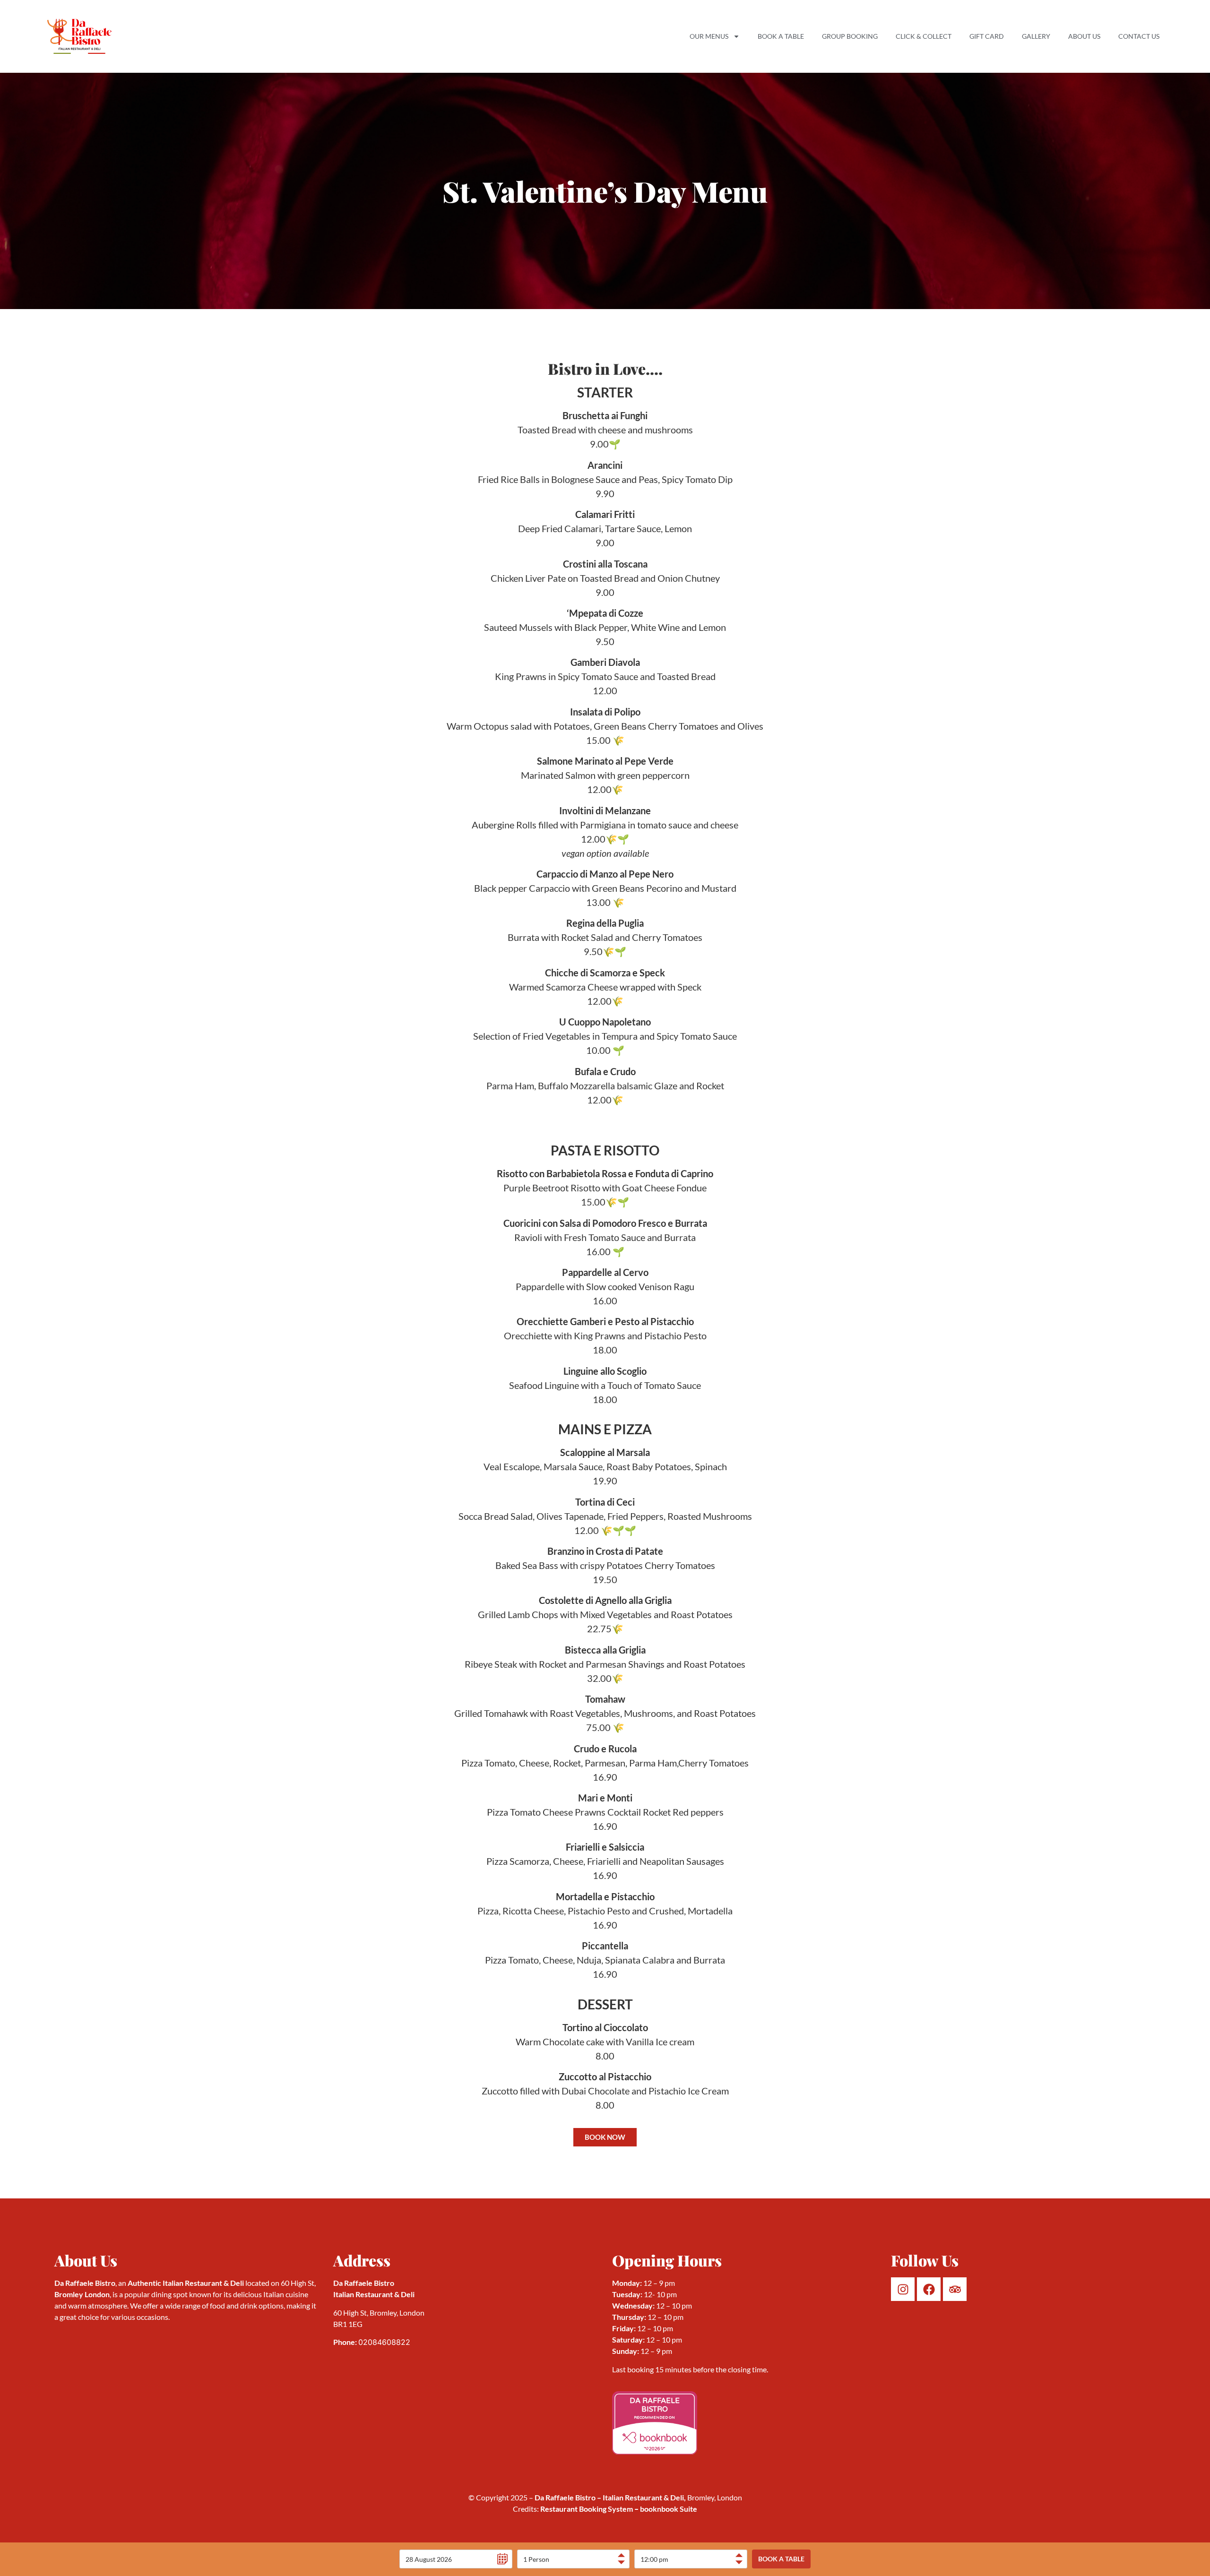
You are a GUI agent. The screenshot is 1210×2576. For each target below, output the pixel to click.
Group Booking (850, 36)
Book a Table (781, 36)
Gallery (1036, 36)
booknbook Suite (665, 2509)
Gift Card (987, 36)
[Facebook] (929, 2289)
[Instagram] (903, 2289)
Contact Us (1139, 36)
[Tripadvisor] (955, 2289)
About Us (1084, 36)
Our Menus (709, 36)
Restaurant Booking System (587, 2509)
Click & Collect (924, 36)
